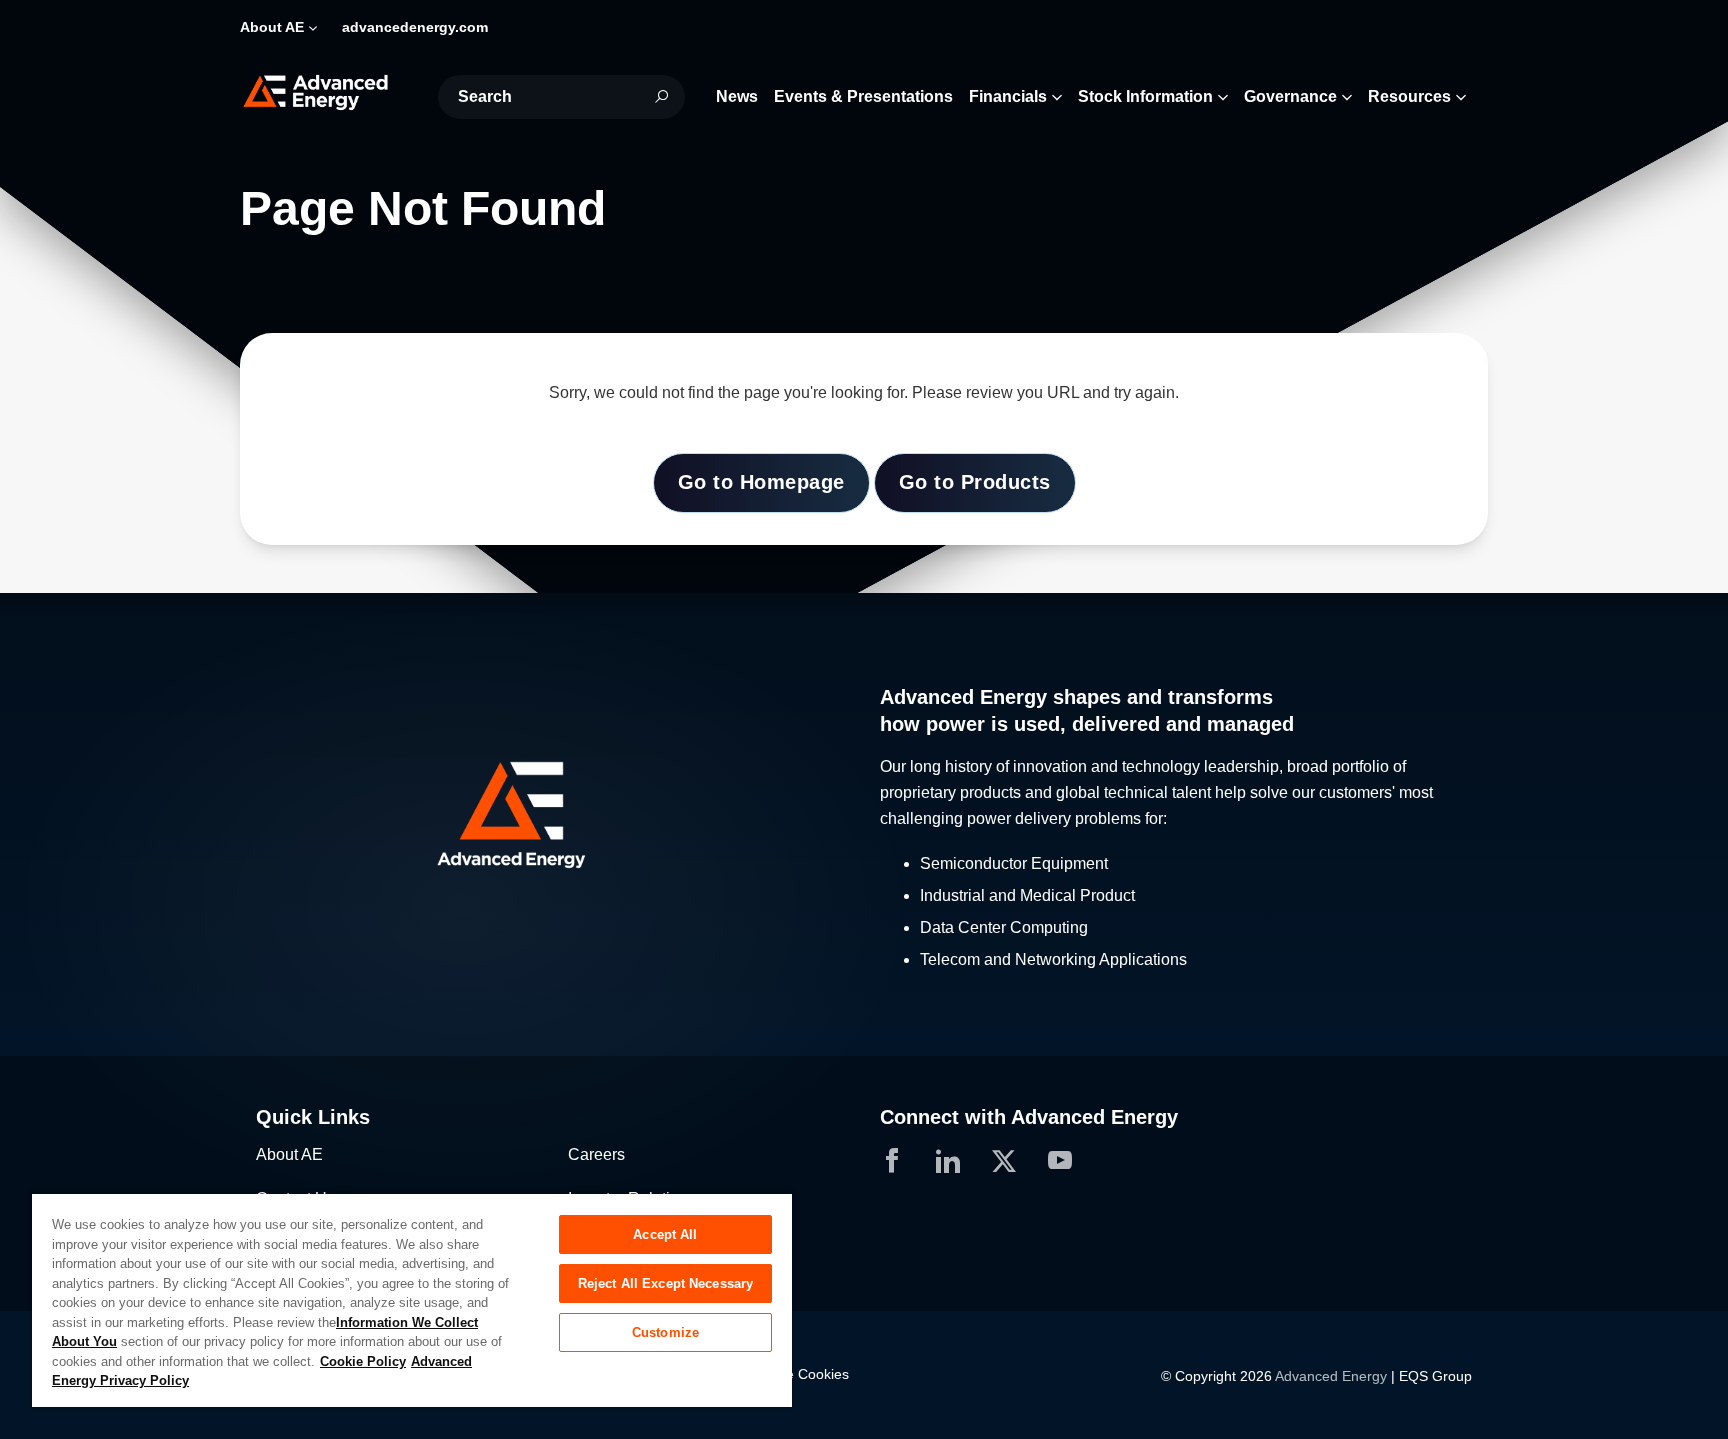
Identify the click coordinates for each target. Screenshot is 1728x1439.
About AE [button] (272, 27)
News (737, 96)
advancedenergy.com (415, 27)
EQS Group (1435, 1376)
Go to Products (975, 482)
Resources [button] (1409, 96)
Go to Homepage (761, 482)
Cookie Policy (363, 1361)
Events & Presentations (863, 96)
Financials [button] (1008, 96)
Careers (596, 1154)
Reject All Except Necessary (666, 1283)
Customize (665, 1332)
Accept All (665, 1234)
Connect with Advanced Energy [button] (1029, 1117)
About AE (289, 1154)
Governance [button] (1290, 96)
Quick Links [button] (313, 1117)
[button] (552, 815)
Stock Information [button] (1145, 96)
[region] (412, 1299)
